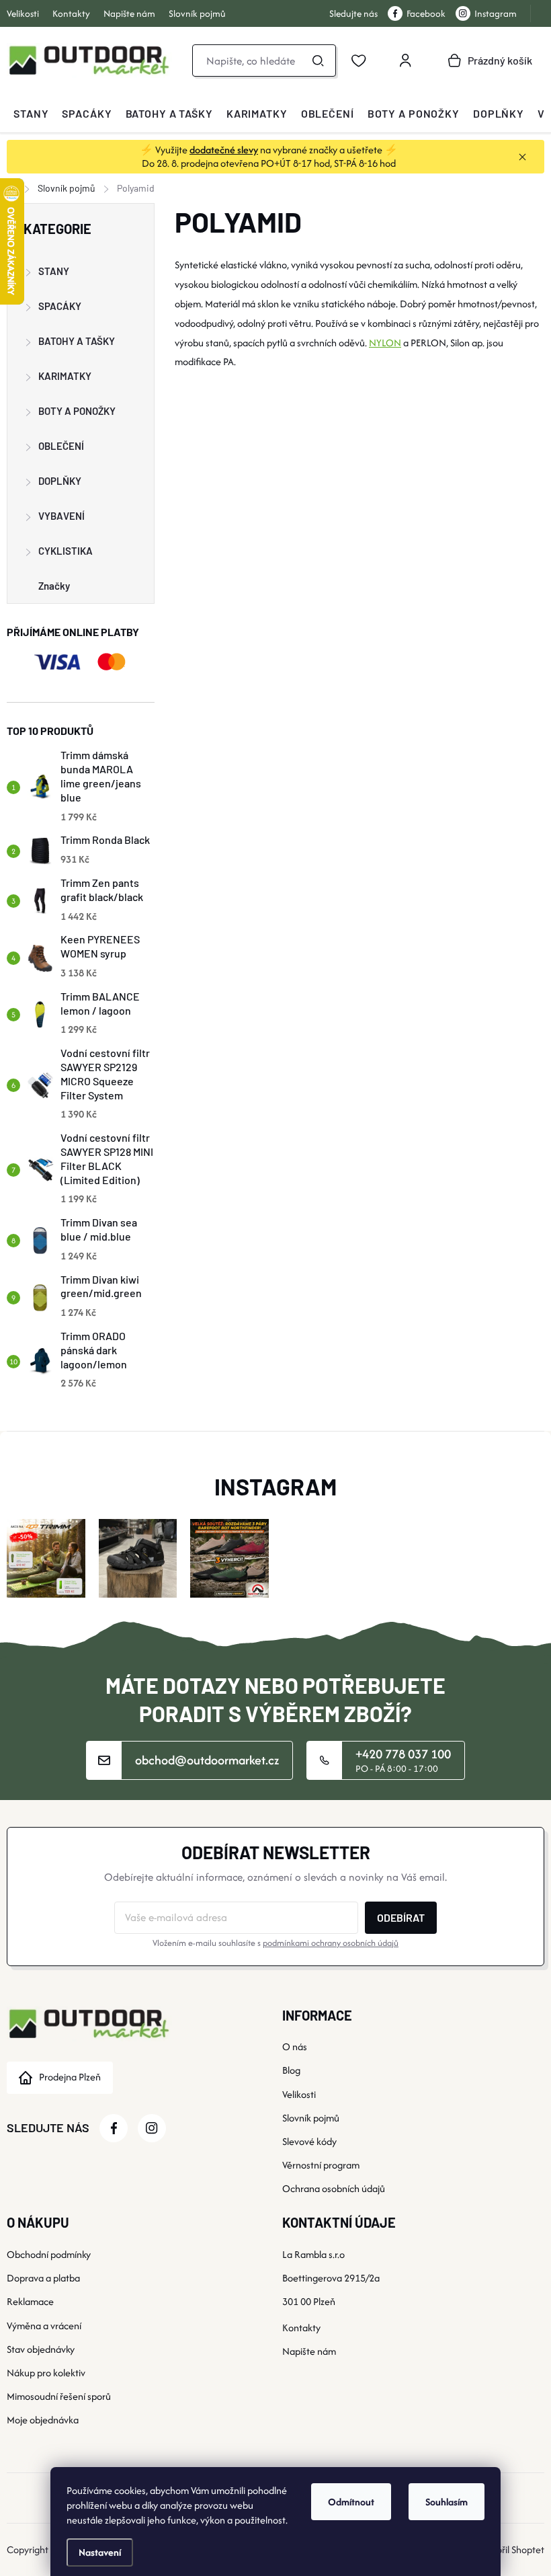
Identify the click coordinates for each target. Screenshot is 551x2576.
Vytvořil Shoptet (511, 2549)
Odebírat (401, 1917)
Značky (54, 586)
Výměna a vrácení (44, 2326)
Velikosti (23, 13)
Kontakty (71, 13)
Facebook (426, 13)
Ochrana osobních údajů (334, 2188)
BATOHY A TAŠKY (77, 341)
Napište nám (129, 13)
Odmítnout (351, 2502)
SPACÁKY (60, 306)
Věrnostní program (321, 2165)
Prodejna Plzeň (70, 2077)
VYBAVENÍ (61, 516)
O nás (295, 2046)
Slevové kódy (309, 2141)
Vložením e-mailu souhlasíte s (275, 1943)
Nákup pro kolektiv (46, 2373)
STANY (54, 271)
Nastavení (100, 2552)
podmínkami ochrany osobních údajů (331, 1943)
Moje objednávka (43, 2420)
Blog (291, 2070)
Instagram (496, 13)
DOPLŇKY (60, 481)
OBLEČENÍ (61, 446)
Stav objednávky (41, 2349)
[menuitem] (31, 114)
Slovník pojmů (197, 13)
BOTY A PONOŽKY (77, 411)
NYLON (385, 343)
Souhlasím (447, 2502)
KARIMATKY (65, 376)
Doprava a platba (43, 2278)
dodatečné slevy (224, 150)
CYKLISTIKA (66, 551)
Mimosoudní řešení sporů (59, 2396)
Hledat (318, 61)
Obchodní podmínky (49, 2254)
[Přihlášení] (405, 61)
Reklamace (30, 2301)
